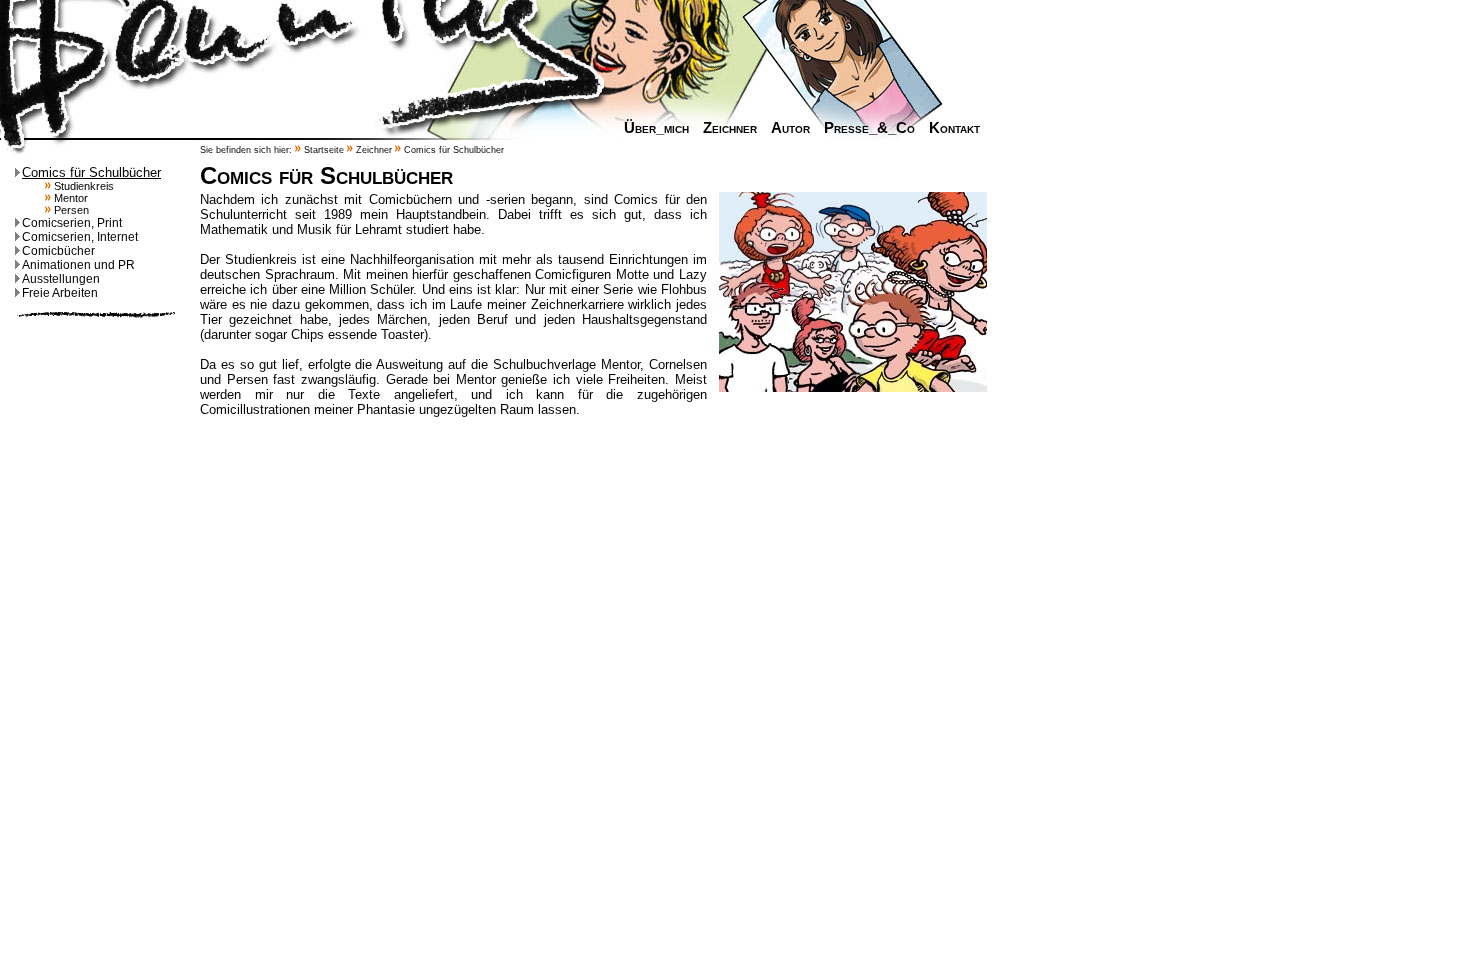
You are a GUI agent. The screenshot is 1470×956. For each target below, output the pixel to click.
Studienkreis (82, 186)
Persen (70, 210)
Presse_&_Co (869, 128)
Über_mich (656, 128)
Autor (790, 128)
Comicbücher (58, 251)
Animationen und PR (78, 265)
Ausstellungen (61, 279)
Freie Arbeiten (60, 293)
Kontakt (954, 128)
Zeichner (730, 128)
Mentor (69, 198)
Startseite (324, 150)
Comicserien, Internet (80, 237)
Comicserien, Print (72, 223)
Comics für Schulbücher (91, 172)
